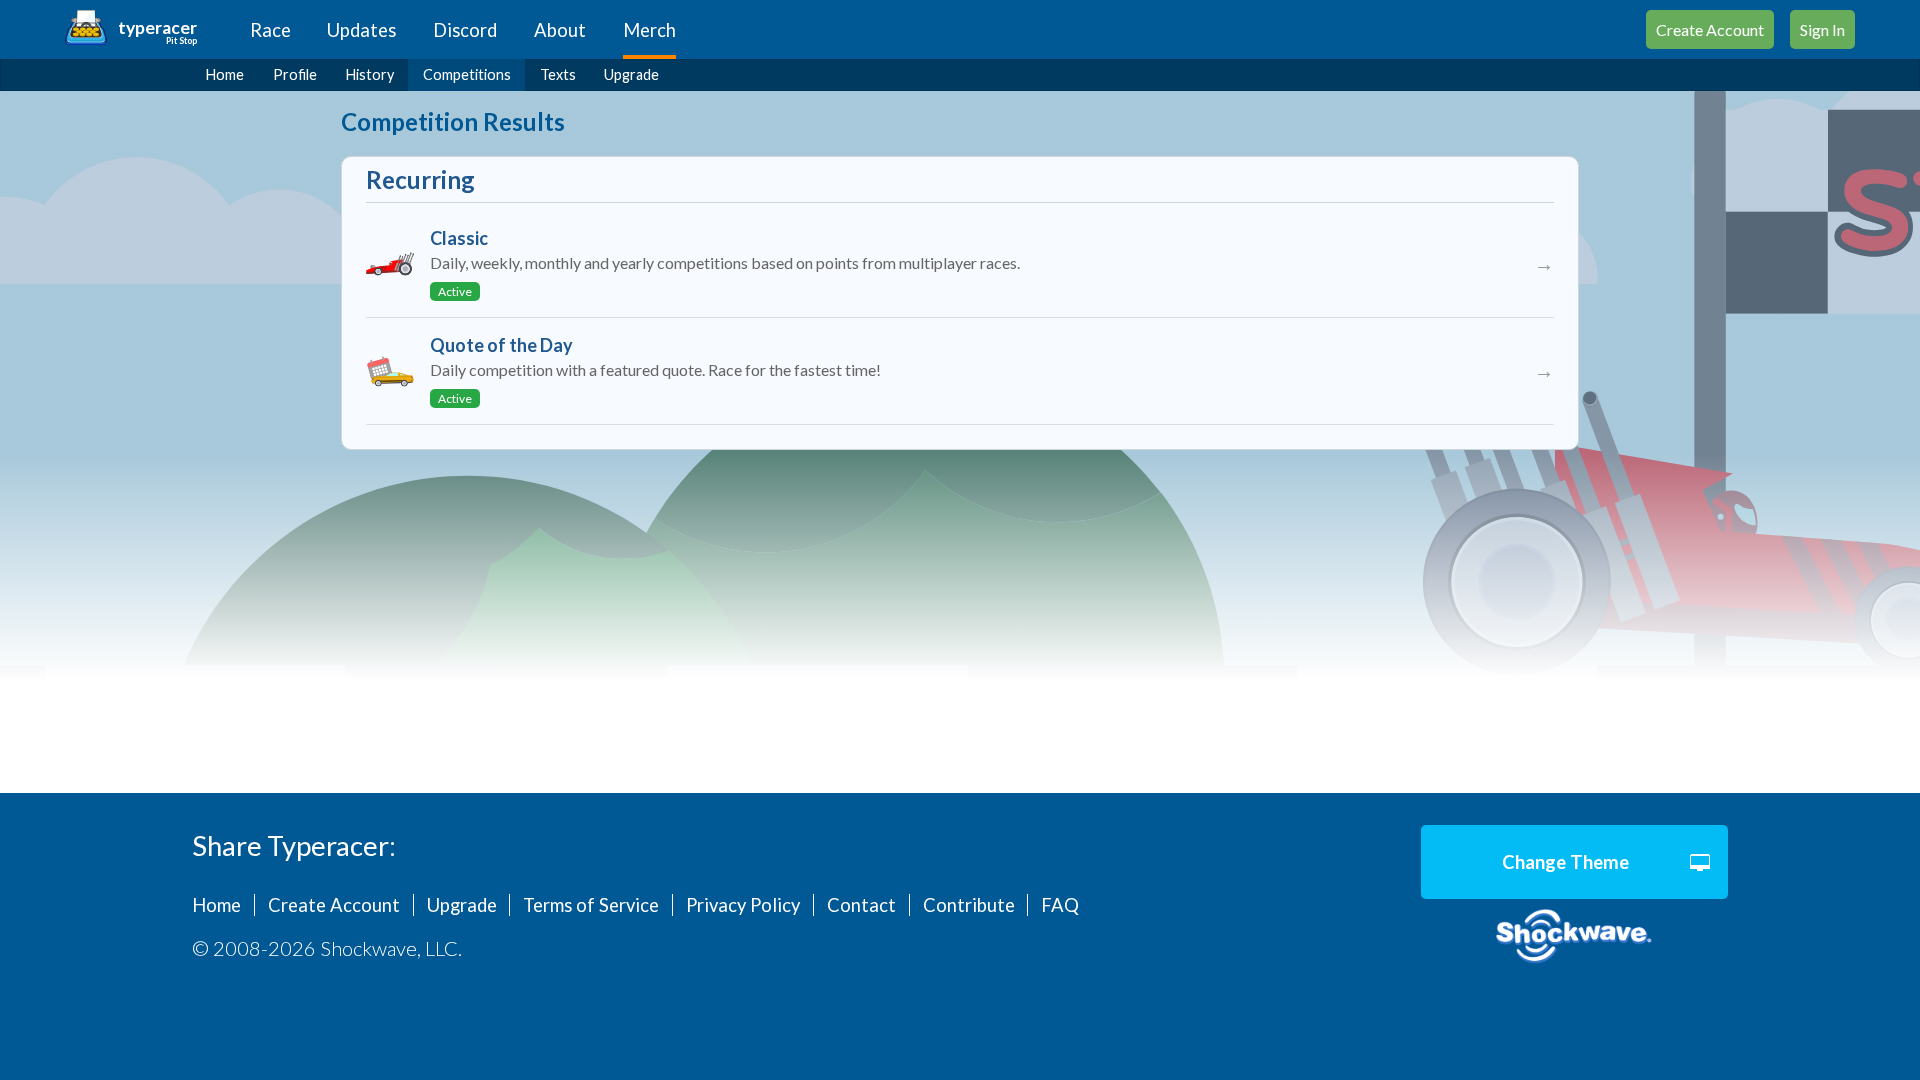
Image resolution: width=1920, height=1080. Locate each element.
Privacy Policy (743, 905)
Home (225, 74)
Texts (558, 74)
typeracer (157, 27)
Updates (361, 30)
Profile (295, 74)
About (560, 30)
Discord (465, 30)
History (370, 74)
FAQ (1060, 905)
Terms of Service (591, 905)
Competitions (467, 74)
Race (270, 30)
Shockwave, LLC (1574, 936)
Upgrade (631, 74)
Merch (649, 30)
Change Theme (1565, 862)
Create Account (1710, 29)
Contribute (969, 905)
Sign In (1822, 29)
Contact (861, 905)
